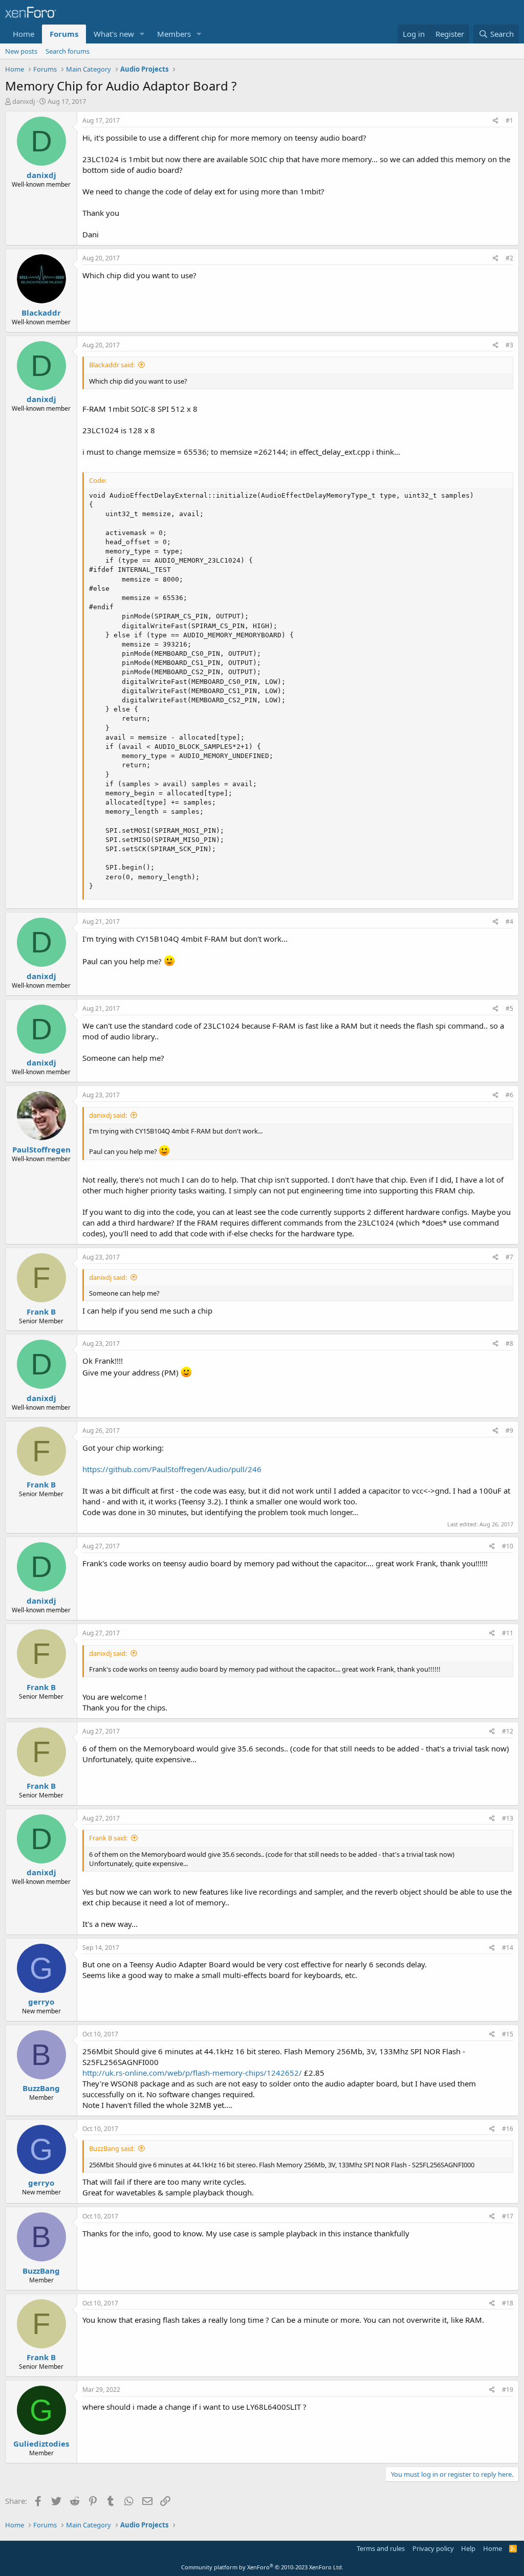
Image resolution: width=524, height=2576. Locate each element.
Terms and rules (381, 2548)
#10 (508, 1546)
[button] (142, 34)
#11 (508, 1633)
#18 (508, 2303)
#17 (508, 2216)
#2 (509, 258)
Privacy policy (433, 2548)
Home (24, 34)
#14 (508, 1948)
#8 (509, 1343)
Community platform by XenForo (262, 2567)
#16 (508, 2129)
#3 (509, 345)
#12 (508, 1731)
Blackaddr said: (112, 365)
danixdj (24, 101)
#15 (508, 2034)
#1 (509, 120)
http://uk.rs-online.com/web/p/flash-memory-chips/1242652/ (192, 2073)
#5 (509, 1008)
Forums (64, 34)
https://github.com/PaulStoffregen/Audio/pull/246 (172, 1469)
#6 (509, 1095)
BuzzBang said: (112, 2148)
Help (468, 2548)
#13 (508, 1818)
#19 (508, 2390)
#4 (509, 921)
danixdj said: (108, 1115)
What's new (114, 34)
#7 (509, 1257)
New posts (21, 51)
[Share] (496, 121)
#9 (509, 1430)
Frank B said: (108, 1838)
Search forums (68, 51)
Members (174, 34)
